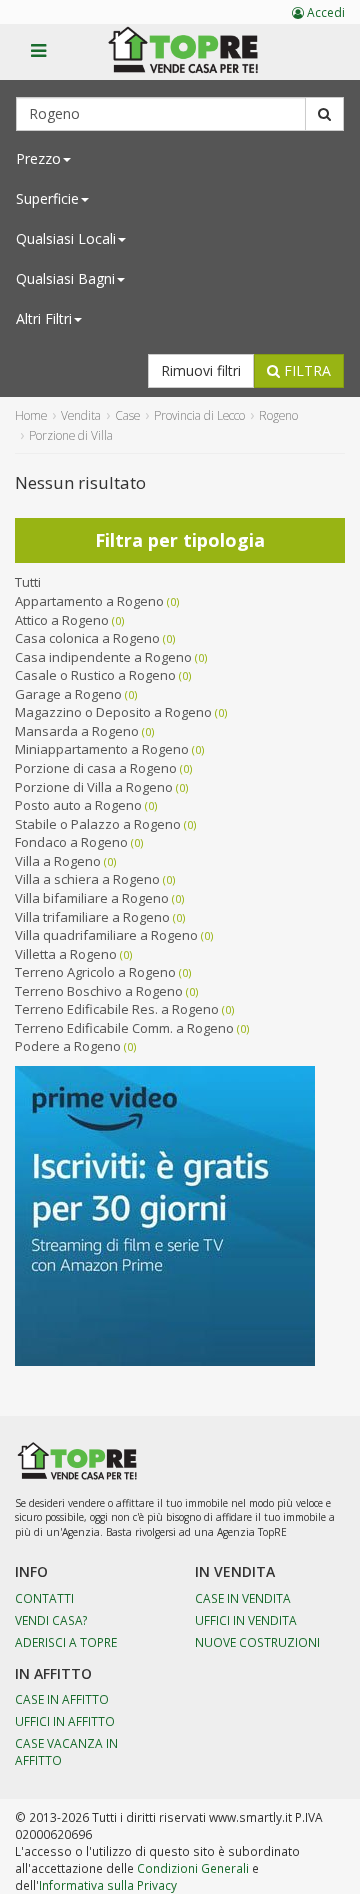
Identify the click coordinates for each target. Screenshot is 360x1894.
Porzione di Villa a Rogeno (94, 787)
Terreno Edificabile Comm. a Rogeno (124, 1028)
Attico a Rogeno (62, 620)
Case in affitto (62, 1699)
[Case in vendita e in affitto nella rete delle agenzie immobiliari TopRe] (197, 61)
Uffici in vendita (246, 1620)
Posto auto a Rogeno (78, 805)
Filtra (305, 370)
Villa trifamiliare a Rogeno (92, 917)
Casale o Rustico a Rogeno (95, 675)
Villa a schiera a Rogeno (87, 879)
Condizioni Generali (193, 1868)
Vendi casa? (51, 1620)
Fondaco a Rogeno (71, 842)
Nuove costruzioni (257, 1642)
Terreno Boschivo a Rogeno (99, 991)
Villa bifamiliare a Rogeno (92, 898)
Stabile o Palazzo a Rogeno (98, 824)
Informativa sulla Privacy (108, 1885)
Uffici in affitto (65, 1721)
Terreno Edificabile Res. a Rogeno (117, 1009)
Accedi (324, 12)
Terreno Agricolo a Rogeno (95, 972)
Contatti (44, 1598)
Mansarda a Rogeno (77, 731)
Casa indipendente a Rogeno (103, 657)
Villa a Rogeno (58, 861)
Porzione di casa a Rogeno (96, 768)
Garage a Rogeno (68, 694)
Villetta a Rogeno (66, 954)
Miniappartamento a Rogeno (102, 749)
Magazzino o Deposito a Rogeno (113, 712)
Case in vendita (243, 1598)
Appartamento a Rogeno (89, 601)
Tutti (28, 582)
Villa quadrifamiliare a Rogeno (106, 935)
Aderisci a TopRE (66, 1642)
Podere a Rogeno (68, 1046)
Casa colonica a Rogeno (87, 638)
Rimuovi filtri (201, 370)
